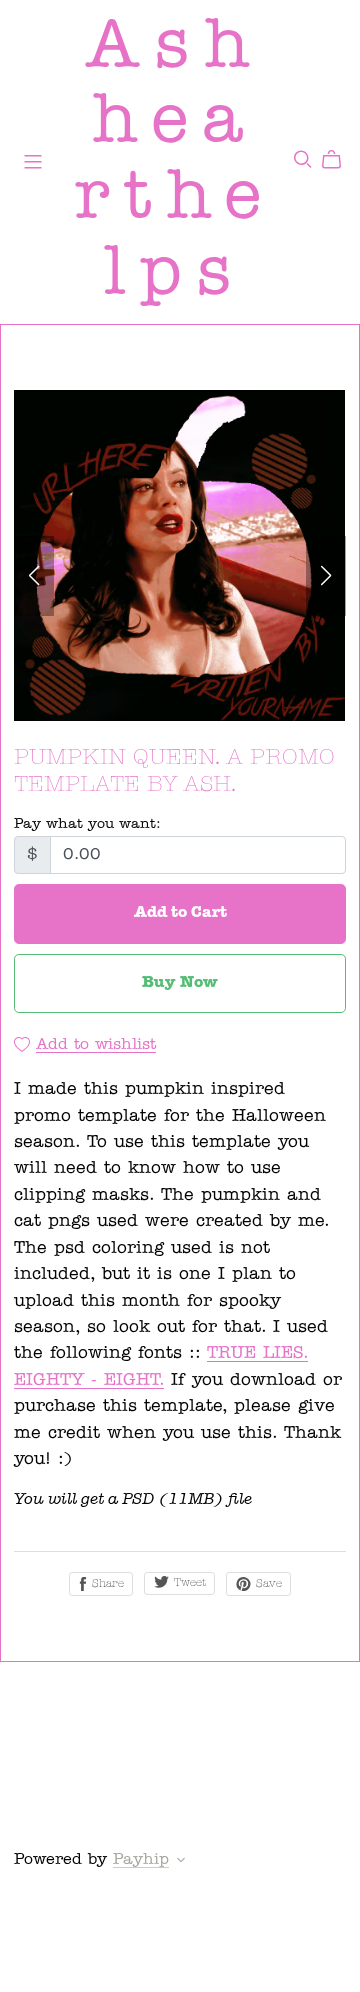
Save (267, 1583)
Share (106, 1583)
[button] (34, 576)
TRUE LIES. (257, 1353)
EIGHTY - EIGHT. (89, 1380)
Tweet (188, 1583)
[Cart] (339, 160)
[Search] (303, 159)
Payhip (141, 1860)
